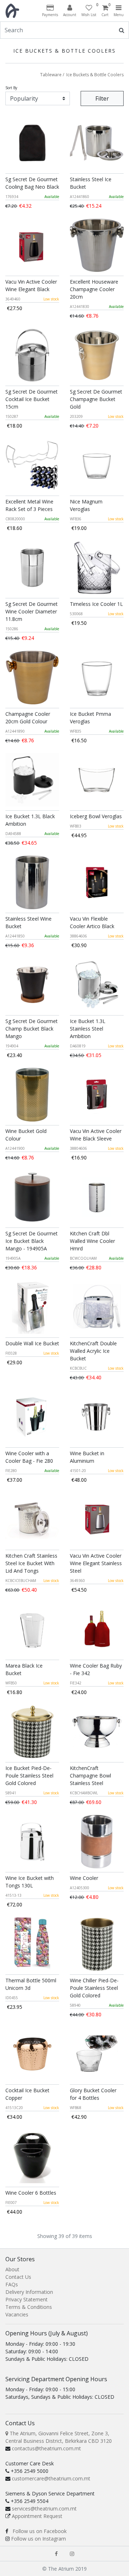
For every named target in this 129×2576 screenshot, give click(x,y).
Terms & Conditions (29, 2307)
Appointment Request (37, 2516)
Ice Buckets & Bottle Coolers (95, 75)
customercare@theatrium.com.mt (51, 2478)
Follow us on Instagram (39, 2539)
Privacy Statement (27, 2299)
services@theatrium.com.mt (44, 2509)
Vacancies (17, 2314)
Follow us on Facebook (40, 2531)
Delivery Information (29, 2292)
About (12, 2269)
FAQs (12, 2284)
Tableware (51, 75)
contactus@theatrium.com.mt (46, 2448)
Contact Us (18, 2277)
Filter (102, 98)
